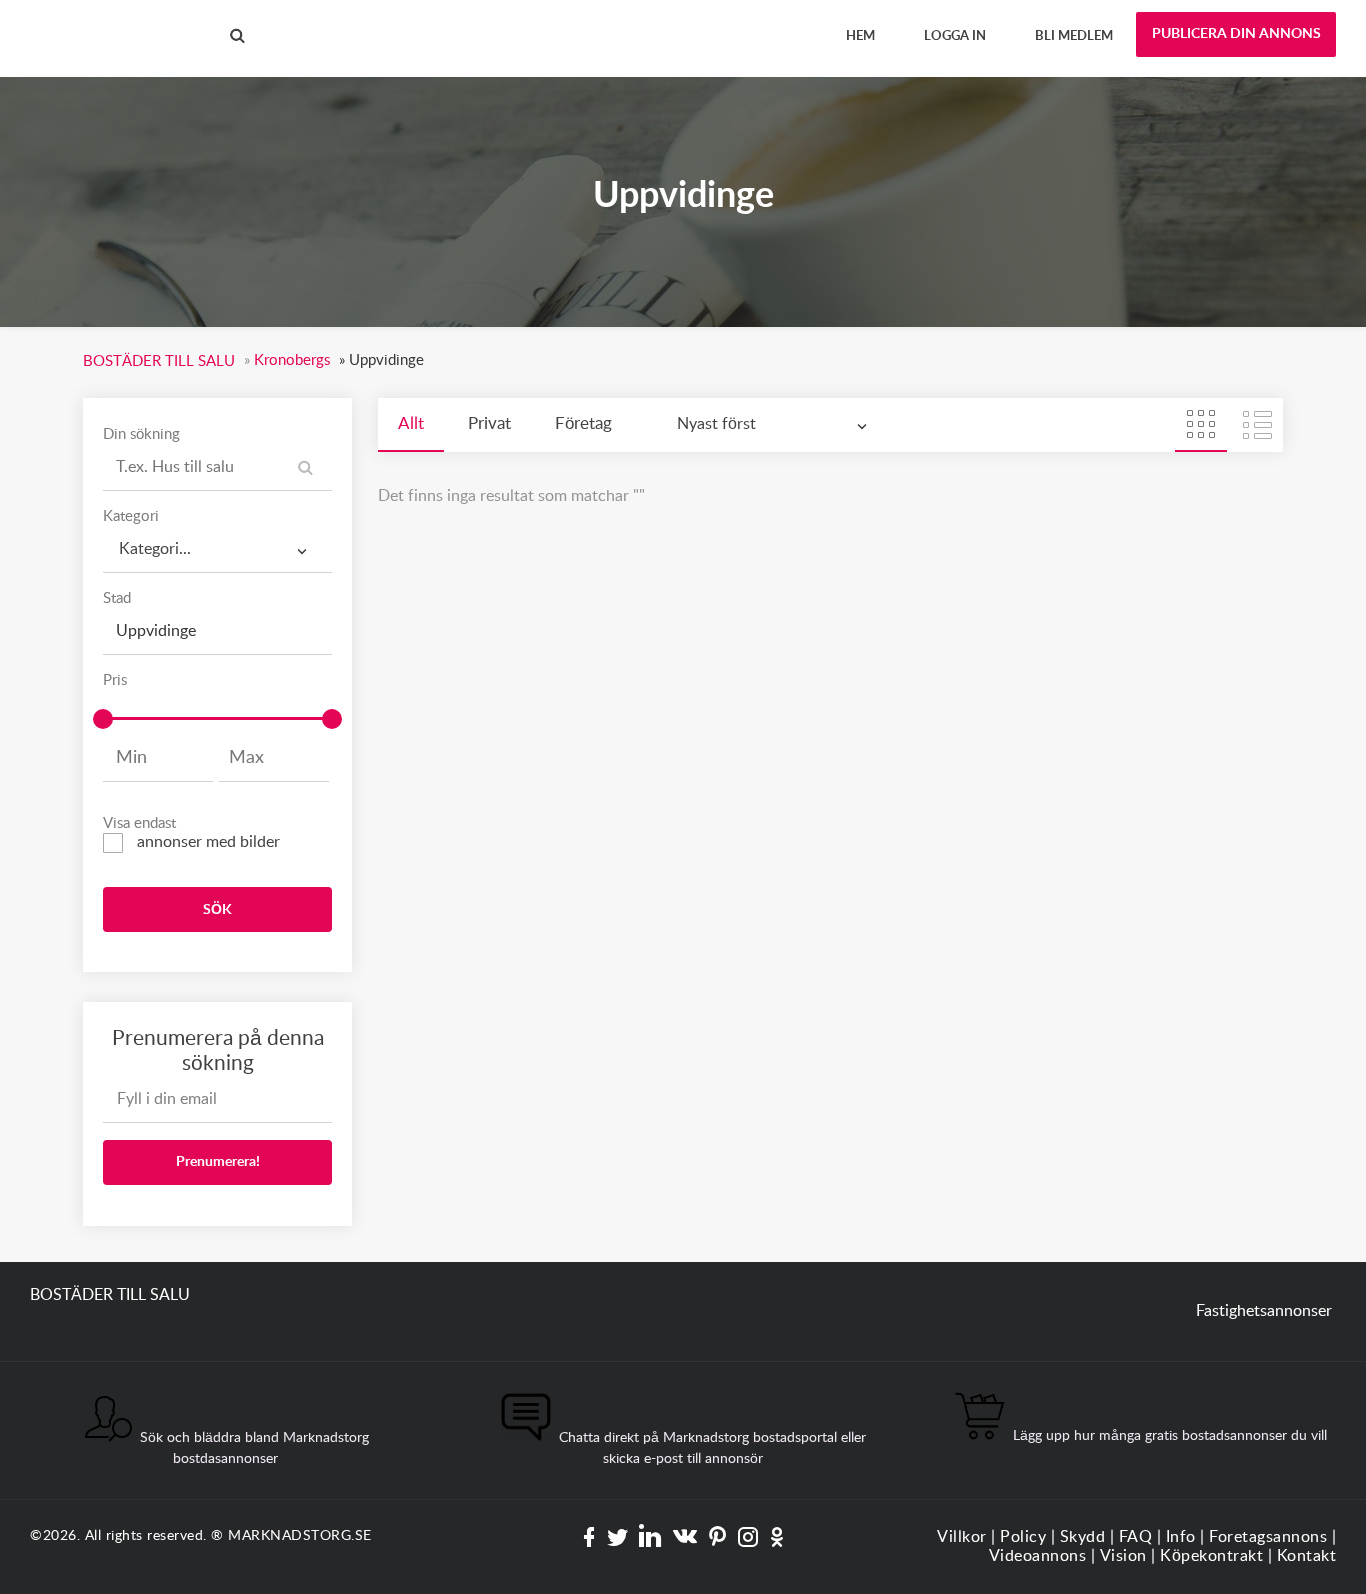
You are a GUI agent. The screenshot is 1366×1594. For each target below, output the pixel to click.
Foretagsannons (1268, 1537)
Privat (489, 423)
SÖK (217, 910)
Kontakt (1307, 1556)
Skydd (1083, 1537)
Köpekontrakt (1211, 1556)
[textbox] (217, 542)
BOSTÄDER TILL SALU (110, 19)
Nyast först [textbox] (716, 424)
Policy (1023, 1537)
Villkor (962, 1537)
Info (1181, 1537)
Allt (411, 423)
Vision (1123, 1556)
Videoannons (1038, 1556)
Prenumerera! (218, 1162)
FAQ (1136, 1537)
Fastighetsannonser (1264, 1311)
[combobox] (217, 549)
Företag (583, 423)
